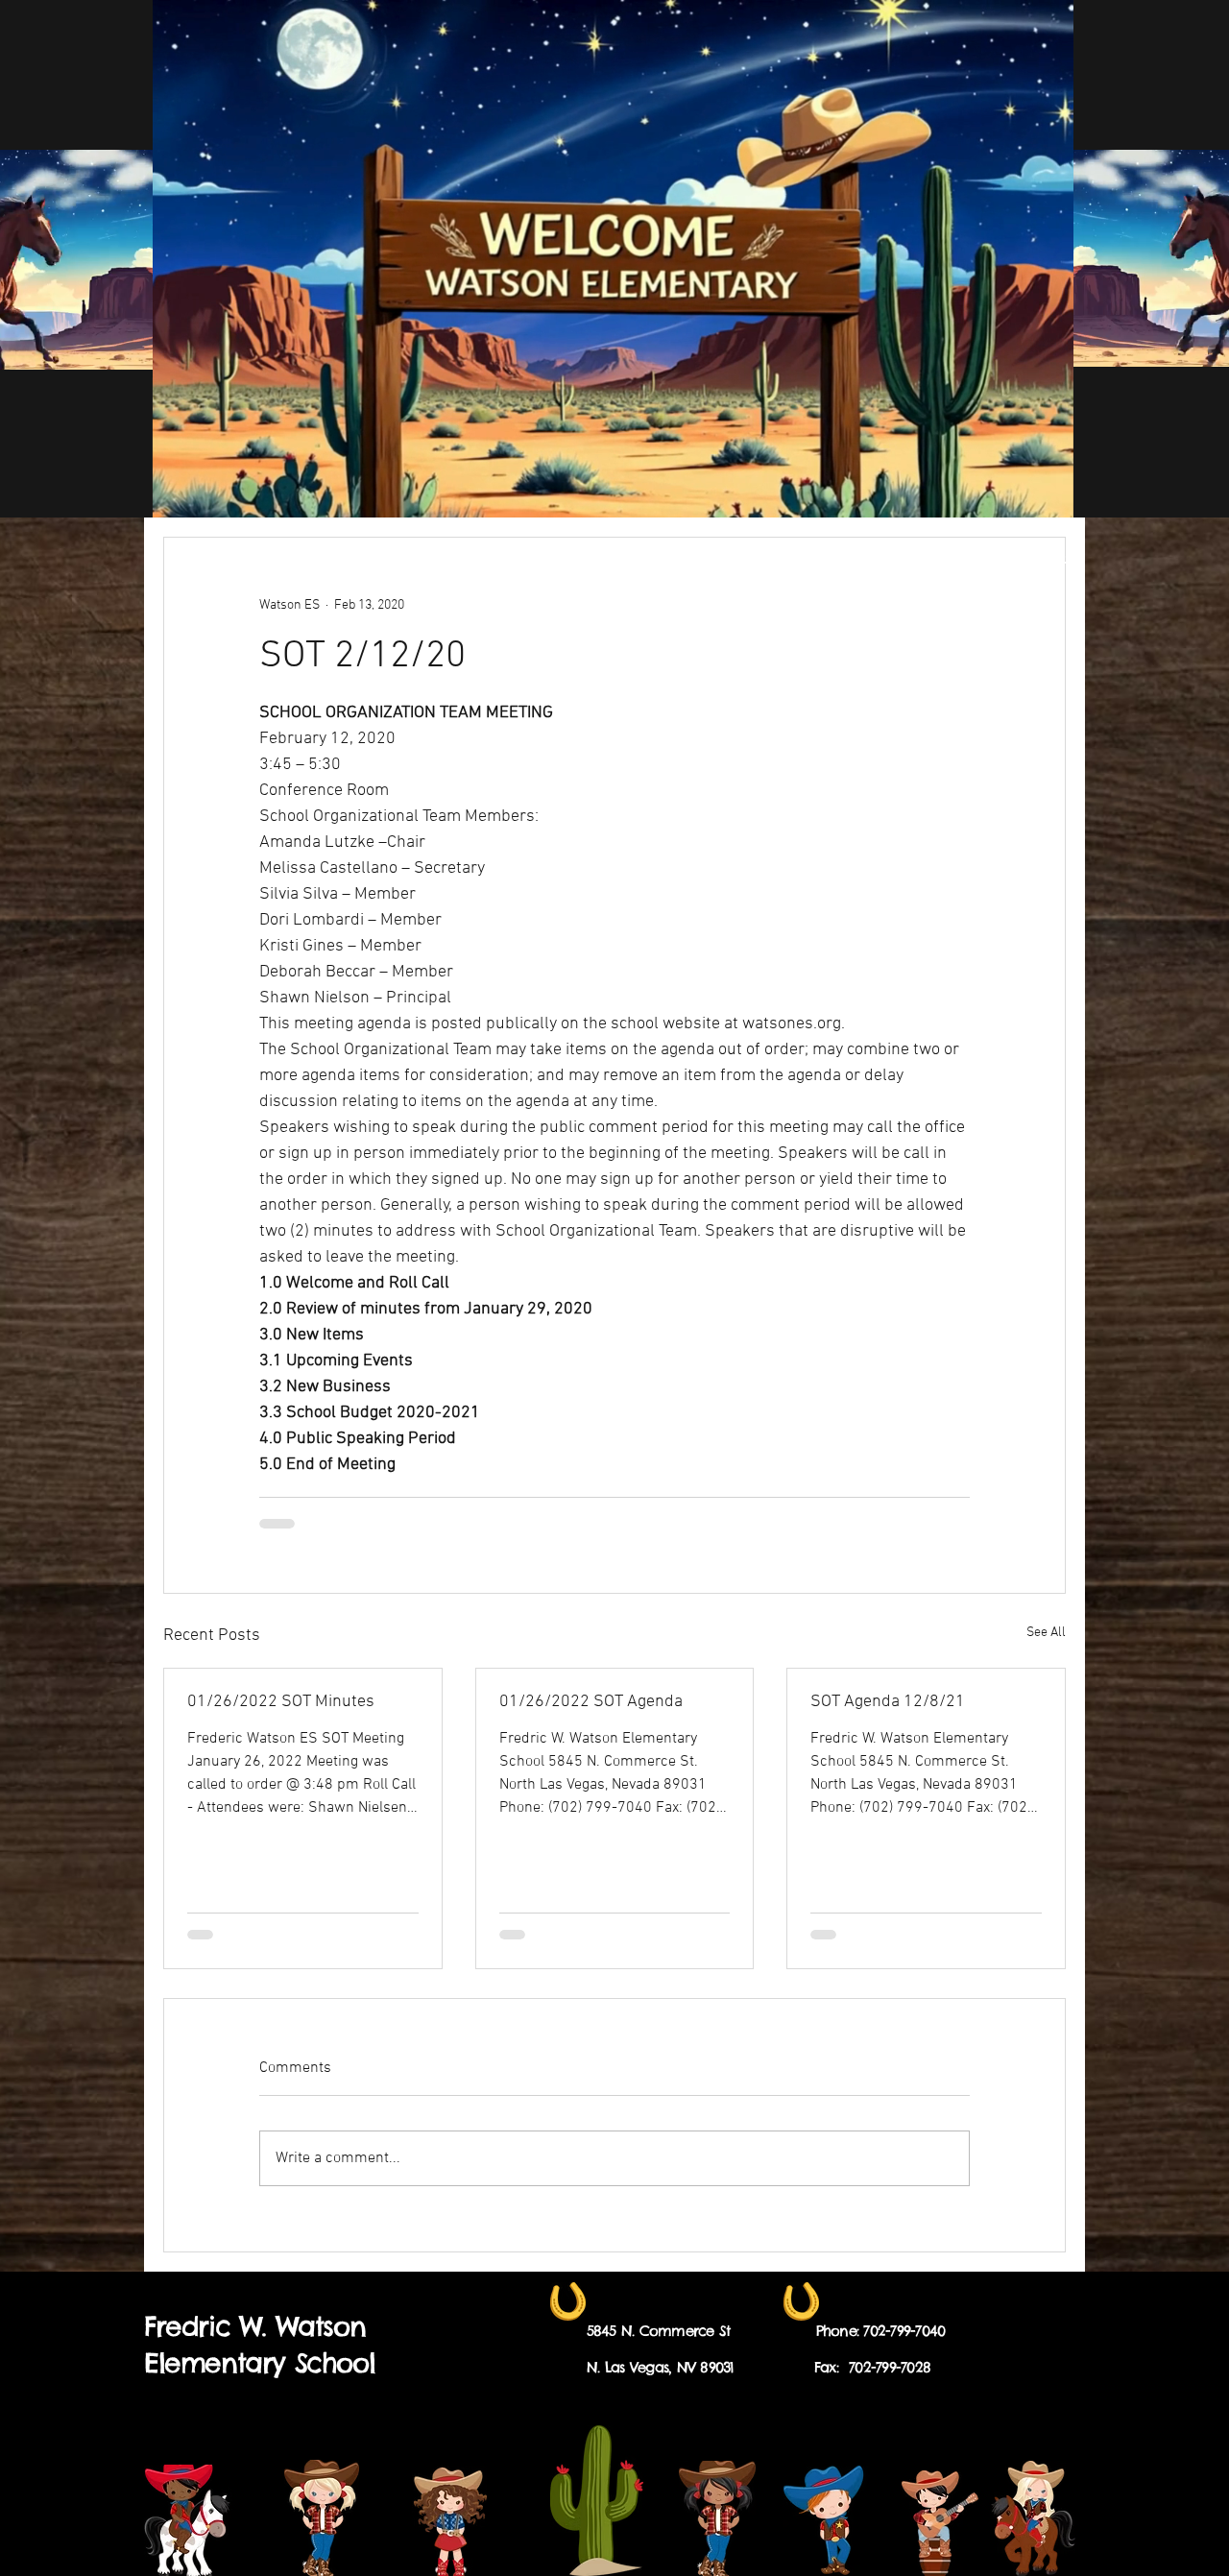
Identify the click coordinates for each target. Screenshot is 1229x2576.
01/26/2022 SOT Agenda (591, 1702)
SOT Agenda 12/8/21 (888, 1702)
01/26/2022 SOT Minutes (281, 1702)
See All (1046, 1633)
